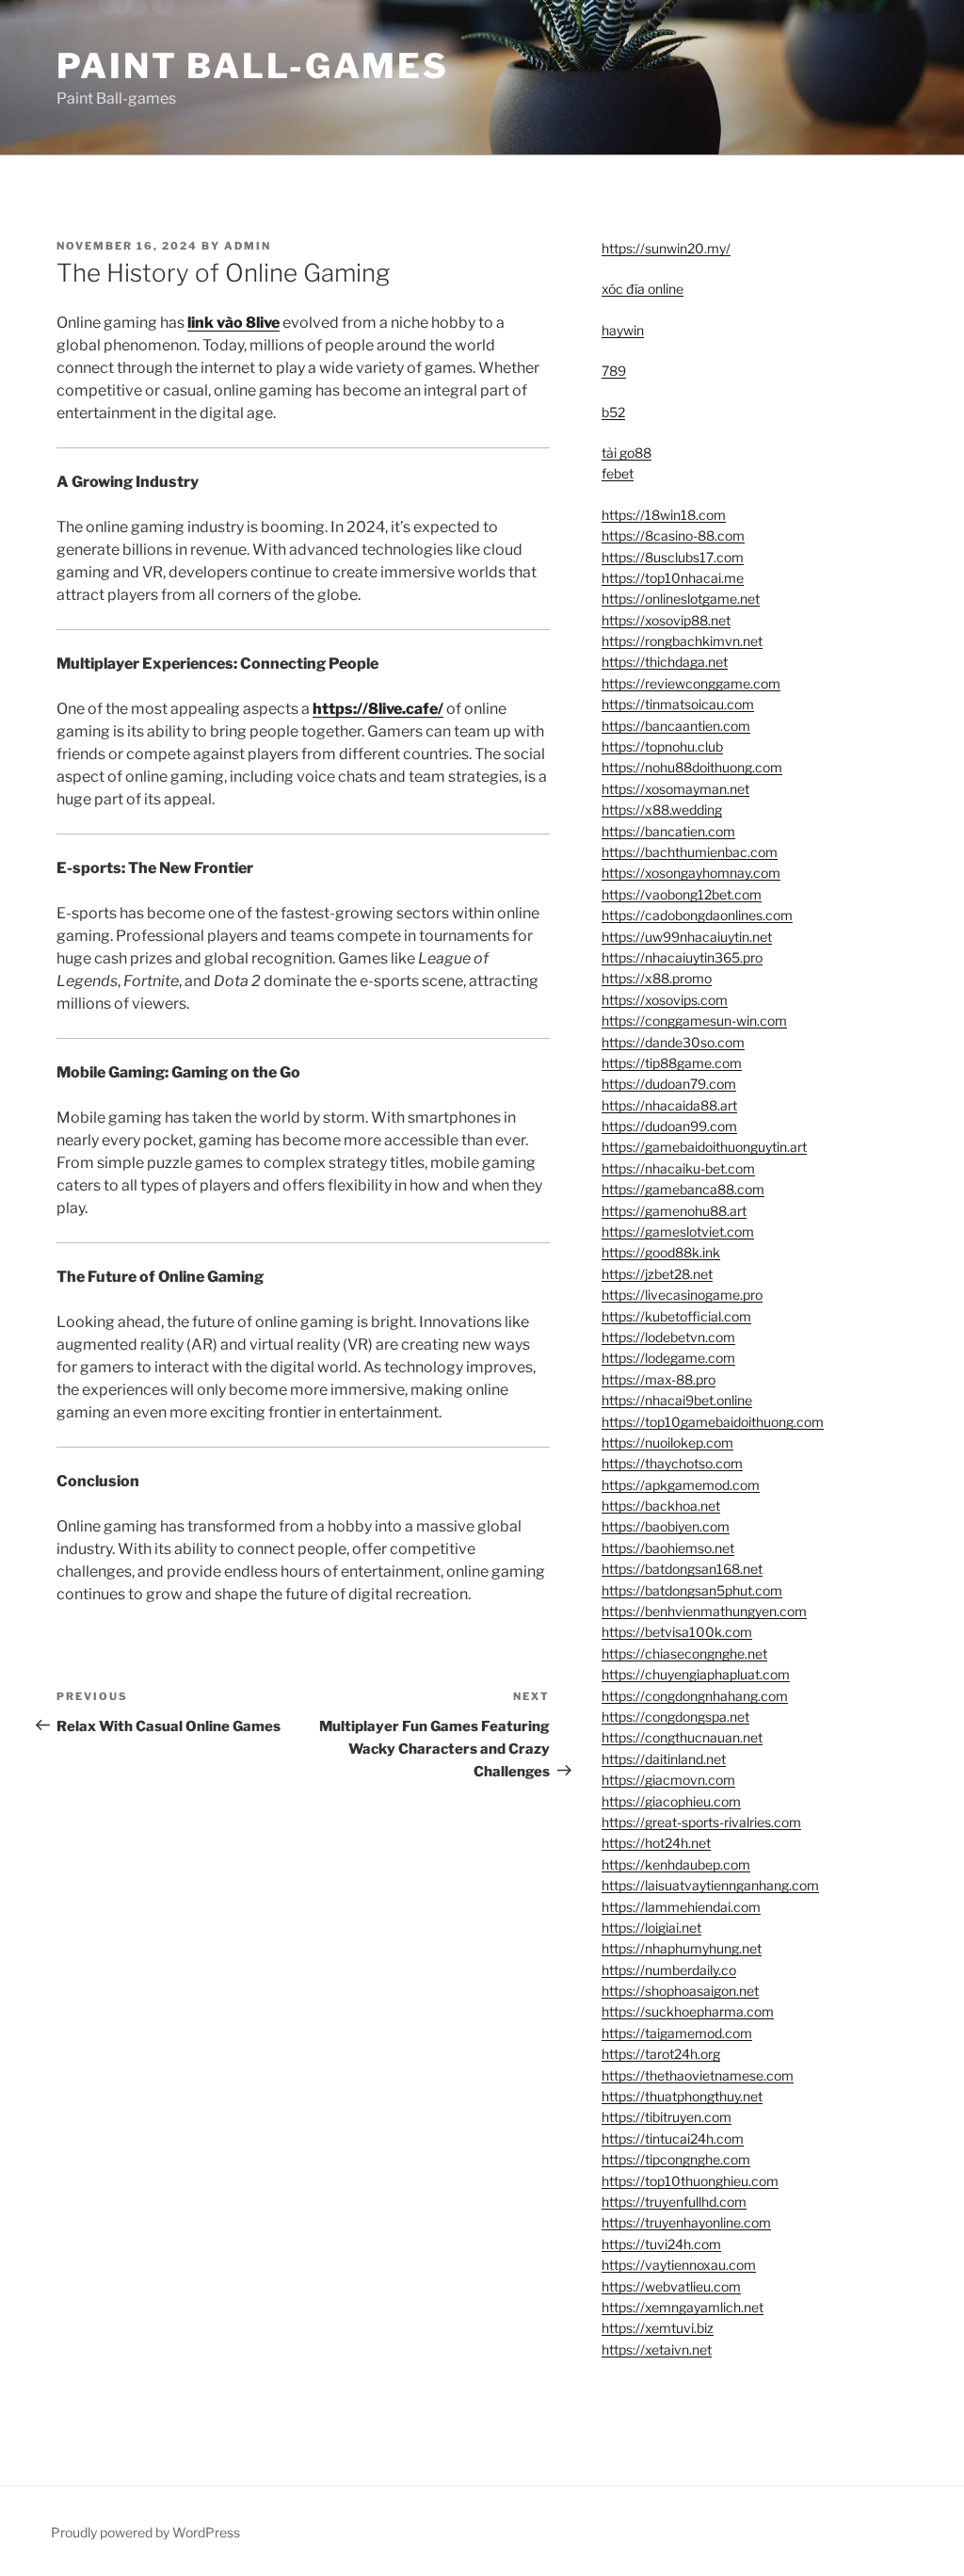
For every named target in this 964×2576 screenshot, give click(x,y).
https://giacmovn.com (668, 1780)
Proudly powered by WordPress (145, 2532)
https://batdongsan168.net (682, 1569)
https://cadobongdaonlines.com (697, 915)
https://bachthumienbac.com (690, 852)
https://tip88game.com (672, 1063)
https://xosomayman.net (675, 789)
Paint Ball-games (253, 66)
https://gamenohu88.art (674, 1211)
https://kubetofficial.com (676, 1316)
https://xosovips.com (665, 1000)
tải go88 (627, 453)
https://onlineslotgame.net (681, 599)
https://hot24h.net (656, 1843)
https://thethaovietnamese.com (698, 2075)
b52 (613, 412)
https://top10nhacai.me (673, 578)
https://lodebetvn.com (668, 1337)
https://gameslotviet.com (678, 1231)
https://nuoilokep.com (667, 1442)
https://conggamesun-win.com (694, 1021)
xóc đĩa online (643, 289)
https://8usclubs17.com (673, 557)
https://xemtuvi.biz (658, 2328)
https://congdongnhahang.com (695, 1696)
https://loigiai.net (651, 1928)
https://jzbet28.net (657, 1274)
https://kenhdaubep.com (676, 1864)
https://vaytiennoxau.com (679, 2265)
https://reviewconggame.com (691, 683)
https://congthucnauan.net (682, 1737)
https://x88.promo (657, 978)
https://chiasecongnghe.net (684, 1653)
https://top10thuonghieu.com (690, 2181)
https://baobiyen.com (666, 1526)
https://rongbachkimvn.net (682, 641)
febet (618, 473)
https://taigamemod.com (677, 2033)
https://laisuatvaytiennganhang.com (710, 1885)
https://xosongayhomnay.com (691, 873)
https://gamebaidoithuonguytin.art (704, 1147)
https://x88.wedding (662, 810)
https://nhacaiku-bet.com (678, 1168)
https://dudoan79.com (669, 1084)
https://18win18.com (664, 515)
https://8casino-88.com (673, 535)
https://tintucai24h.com (673, 2139)
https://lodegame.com (668, 1358)
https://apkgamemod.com (681, 1485)
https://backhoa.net (661, 1506)
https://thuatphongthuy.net (682, 2096)
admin (248, 246)
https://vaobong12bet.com (682, 894)
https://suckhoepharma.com (688, 2011)
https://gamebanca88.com (683, 1189)
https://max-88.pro (659, 1379)
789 (614, 371)
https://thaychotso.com (672, 1463)
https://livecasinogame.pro (682, 1295)
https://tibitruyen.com (667, 2117)
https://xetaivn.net (657, 2349)
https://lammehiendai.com (681, 1907)
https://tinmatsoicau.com (678, 704)
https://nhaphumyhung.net (682, 1948)
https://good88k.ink (661, 1252)
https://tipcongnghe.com (676, 2159)
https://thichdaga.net (665, 662)
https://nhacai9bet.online (677, 1400)
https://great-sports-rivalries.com (701, 1822)
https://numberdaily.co (669, 1970)
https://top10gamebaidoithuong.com (713, 1422)
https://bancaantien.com (676, 726)
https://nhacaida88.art (669, 1105)
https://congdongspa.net (675, 1717)
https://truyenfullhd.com (674, 2202)
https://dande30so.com (673, 1042)
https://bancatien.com (668, 831)
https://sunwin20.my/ (666, 248)
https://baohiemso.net (668, 1548)
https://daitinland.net (664, 1759)
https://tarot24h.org (661, 2054)
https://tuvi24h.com (661, 2244)
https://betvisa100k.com (677, 1632)
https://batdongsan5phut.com (692, 1590)
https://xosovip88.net (666, 620)
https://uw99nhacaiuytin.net (687, 937)
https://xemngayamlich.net (683, 2307)
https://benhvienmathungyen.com (704, 1611)
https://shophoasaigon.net (680, 1991)
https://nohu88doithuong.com (692, 767)
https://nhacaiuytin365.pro (682, 957)
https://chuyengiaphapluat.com (696, 1674)
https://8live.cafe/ (378, 709)
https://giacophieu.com (671, 1801)
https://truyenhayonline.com (686, 2222)
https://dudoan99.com (669, 1126)
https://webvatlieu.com (671, 2286)
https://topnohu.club (662, 746)
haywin (623, 330)
